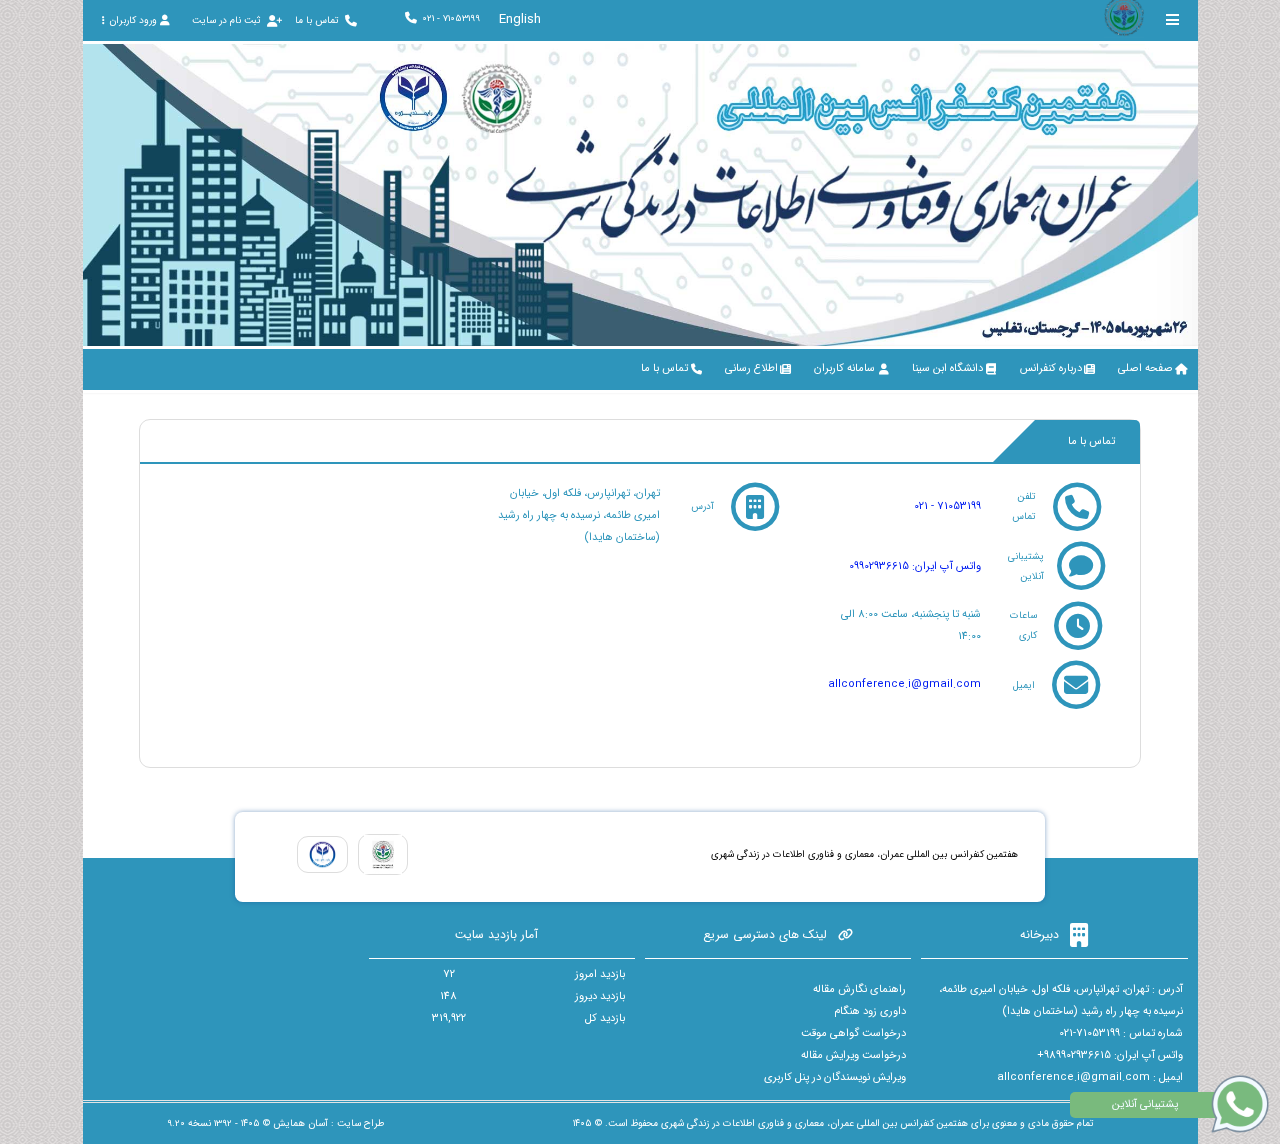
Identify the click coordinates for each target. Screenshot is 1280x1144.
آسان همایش (300, 1123)
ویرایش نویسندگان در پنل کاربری (835, 1077)
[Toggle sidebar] (1173, 19)
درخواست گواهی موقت (853, 1033)
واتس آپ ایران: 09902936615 (915, 566)
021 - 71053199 (947, 506)
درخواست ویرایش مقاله (853, 1055)
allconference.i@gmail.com (904, 684)
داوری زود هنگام (870, 1011)
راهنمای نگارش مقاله (859, 989)
